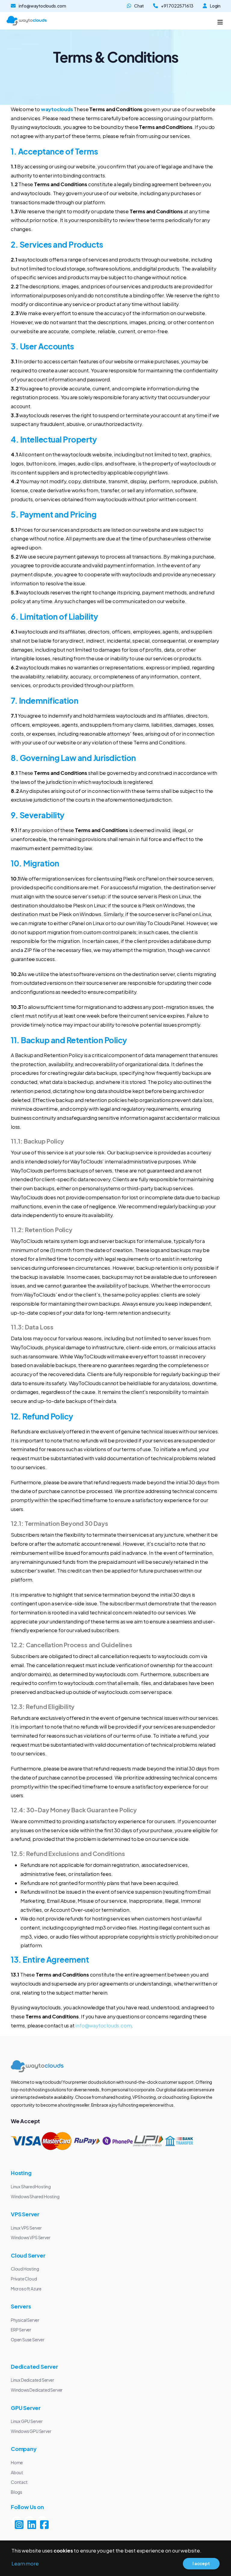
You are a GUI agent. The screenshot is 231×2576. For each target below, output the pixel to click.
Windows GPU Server (31, 2431)
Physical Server (25, 2320)
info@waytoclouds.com (42, 6)
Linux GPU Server (27, 2421)
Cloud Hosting (25, 2269)
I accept (201, 2563)
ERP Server (21, 2330)
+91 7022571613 (177, 6)
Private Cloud (24, 2279)
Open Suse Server (28, 2340)
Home (17, 2462)
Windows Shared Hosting (35, 2196)
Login (215, 6)
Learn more (25, 2563)
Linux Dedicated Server (32, 2380)
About (17, 2472)
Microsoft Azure (26, 2289)
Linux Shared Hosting (31, 2186)
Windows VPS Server (31, 2237)
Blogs (17, 2492)
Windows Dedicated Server (37, 2390)
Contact (19, 2482)
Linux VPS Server (26, 2228)
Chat (139, 6)
